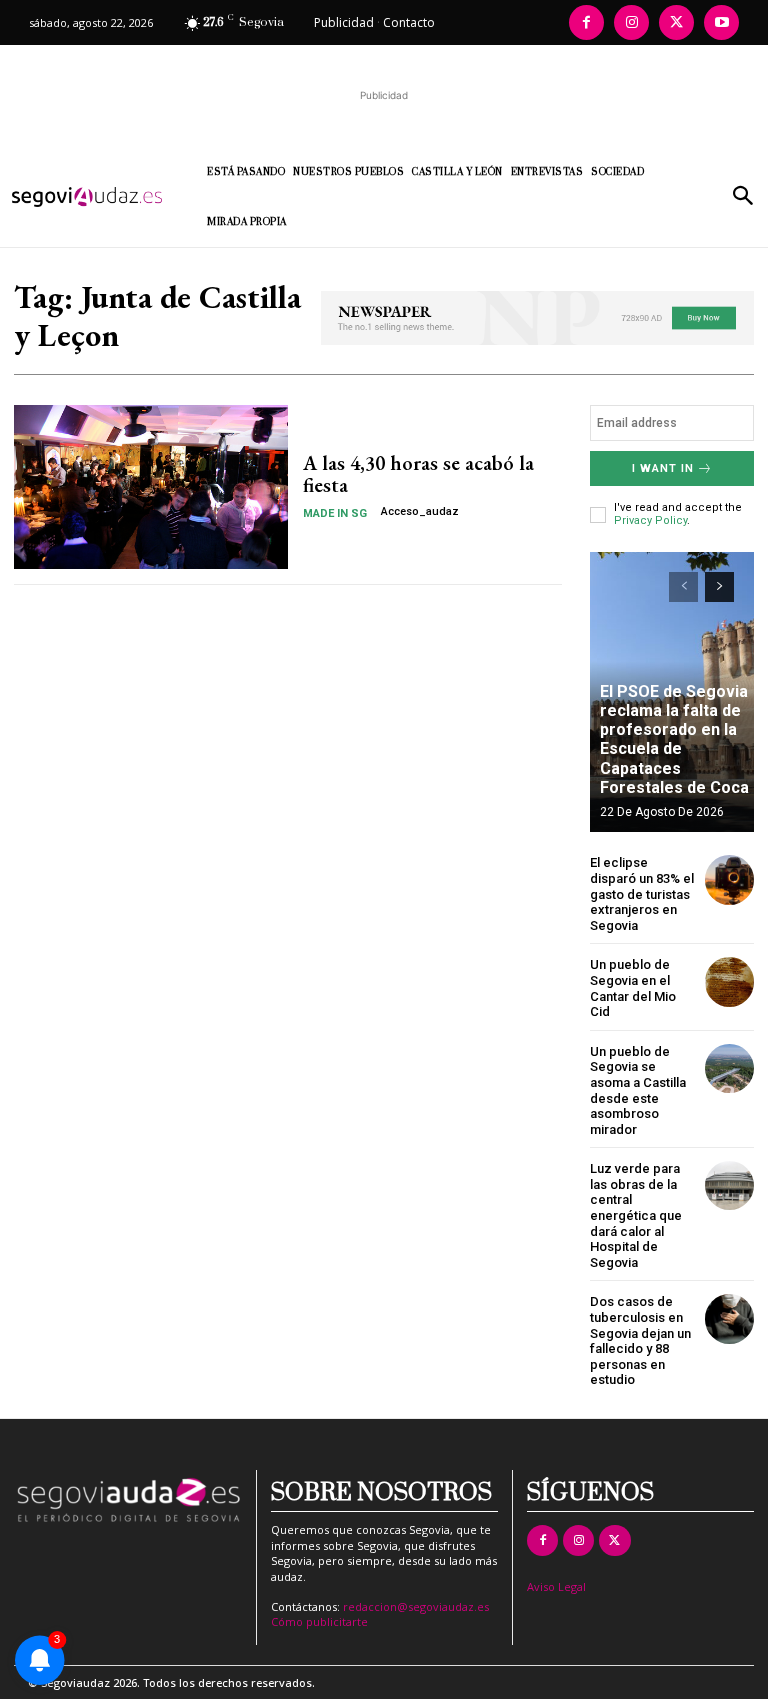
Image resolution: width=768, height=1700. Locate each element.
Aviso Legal (556, 1586)
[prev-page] (683, 587)
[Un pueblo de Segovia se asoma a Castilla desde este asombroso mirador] (729, 1068)
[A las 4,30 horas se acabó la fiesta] (151, 487)
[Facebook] (586, 22)
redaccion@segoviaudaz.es (416, 1606)
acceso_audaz (420, 511)
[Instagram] (631, 22)
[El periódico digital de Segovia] (95, 197)
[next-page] (719, 587)
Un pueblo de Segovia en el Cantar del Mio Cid (633, 988)
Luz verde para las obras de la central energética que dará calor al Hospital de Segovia (636, 1215)
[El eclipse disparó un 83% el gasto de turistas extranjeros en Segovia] (729, 879)
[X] (676, 22)
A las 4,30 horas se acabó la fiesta (418, 474)
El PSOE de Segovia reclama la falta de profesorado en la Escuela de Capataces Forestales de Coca (674, 739)
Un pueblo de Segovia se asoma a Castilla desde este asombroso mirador (638, 1090)
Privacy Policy (650, 520)
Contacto (409, 22)
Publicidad (344, 22)
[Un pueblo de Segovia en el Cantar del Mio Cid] (729, 981)
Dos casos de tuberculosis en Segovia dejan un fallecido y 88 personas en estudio (640, 1340)
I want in (663, 468)
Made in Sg (335, 513)
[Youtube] (721, 22)
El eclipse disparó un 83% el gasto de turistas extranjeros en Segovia (642, 893)
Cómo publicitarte (319, 1621)
